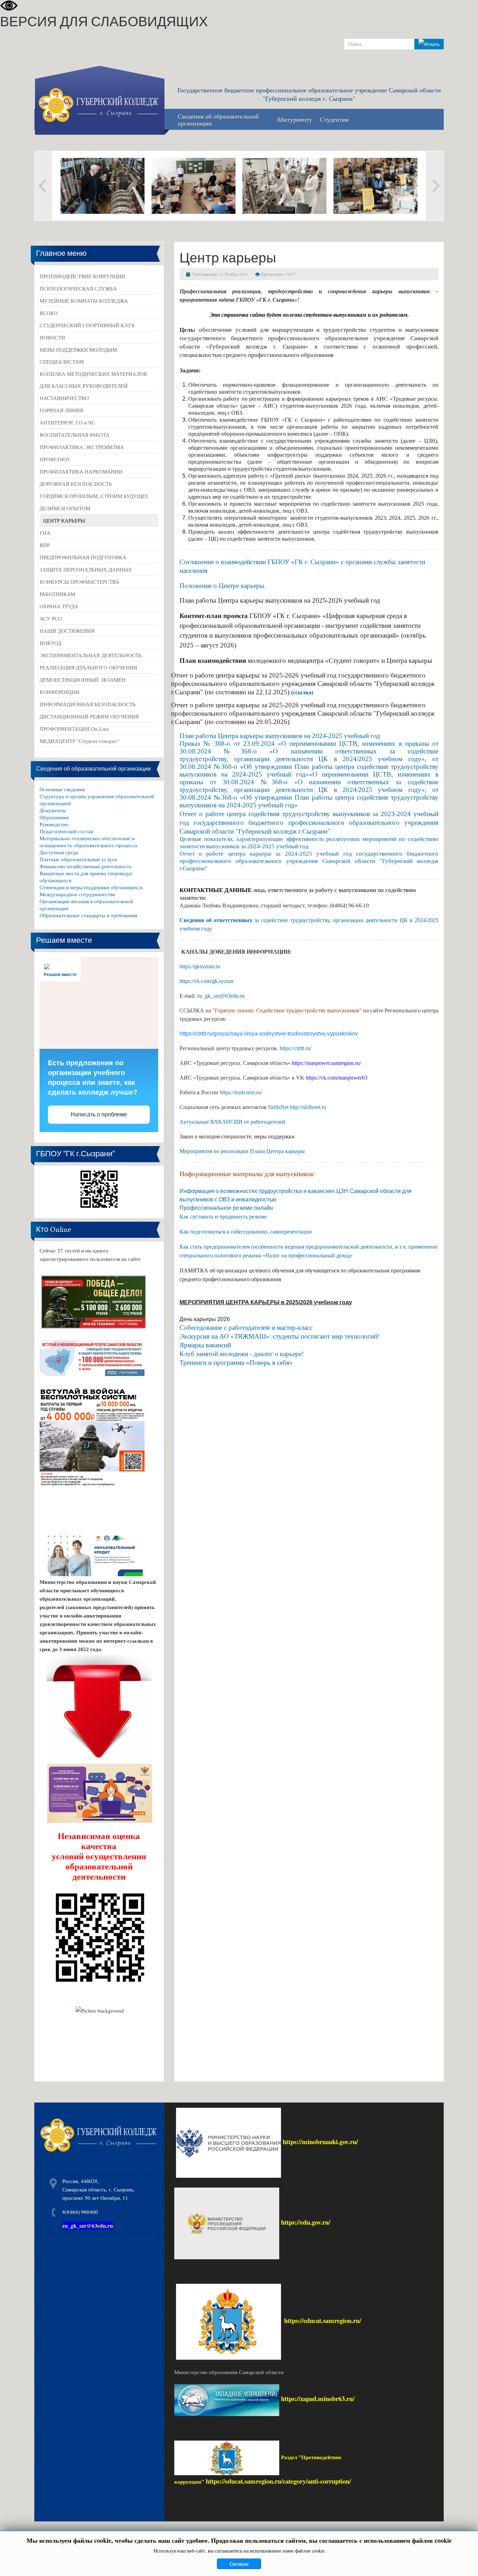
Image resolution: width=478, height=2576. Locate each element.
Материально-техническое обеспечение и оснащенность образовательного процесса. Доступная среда (89, 845)
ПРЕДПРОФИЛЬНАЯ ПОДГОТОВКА (83, 557)
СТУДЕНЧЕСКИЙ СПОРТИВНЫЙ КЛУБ (87, 325)
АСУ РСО (51, 618)
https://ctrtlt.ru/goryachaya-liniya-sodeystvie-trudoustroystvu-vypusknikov (269, 1034)
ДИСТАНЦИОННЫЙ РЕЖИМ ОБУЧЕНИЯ (89, 716)
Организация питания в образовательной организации (86, 905)
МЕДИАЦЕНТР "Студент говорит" (79, 741)
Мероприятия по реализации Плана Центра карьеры (242, 1151)
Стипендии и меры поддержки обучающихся (91, 887)
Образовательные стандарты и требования (88, 915)
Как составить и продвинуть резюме (223, 1217)
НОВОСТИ (52, 337)
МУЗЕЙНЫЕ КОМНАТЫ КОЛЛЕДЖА (84, 301)
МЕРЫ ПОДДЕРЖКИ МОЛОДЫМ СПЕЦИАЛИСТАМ (78, 356)
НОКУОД (50, 643)
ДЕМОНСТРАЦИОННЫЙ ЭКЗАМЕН (82, 680)
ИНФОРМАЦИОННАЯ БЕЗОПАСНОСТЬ (88, 704)
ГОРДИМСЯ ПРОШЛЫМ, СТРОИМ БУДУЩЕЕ (94, 496)
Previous (43, 186)
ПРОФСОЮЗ (55, 459)
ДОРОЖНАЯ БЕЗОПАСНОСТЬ (76, 484)
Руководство (54, 824)
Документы (53, 810)
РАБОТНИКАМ (57, 594)
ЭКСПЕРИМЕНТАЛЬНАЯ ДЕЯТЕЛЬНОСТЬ (91, 655)
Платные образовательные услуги (78, 859)
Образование (54, 817)
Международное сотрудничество (78, 894)
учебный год (361, 736)
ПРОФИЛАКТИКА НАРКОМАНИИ (81, 471)
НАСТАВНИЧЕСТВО (64, 398)
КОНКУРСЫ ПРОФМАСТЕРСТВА (79, 582)
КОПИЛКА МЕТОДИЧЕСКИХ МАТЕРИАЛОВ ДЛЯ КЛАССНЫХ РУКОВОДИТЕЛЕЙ (93, 380)
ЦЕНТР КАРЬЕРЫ (64, 520)
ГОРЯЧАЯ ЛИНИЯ (61, 410)
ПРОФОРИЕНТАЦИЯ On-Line (74, 729)
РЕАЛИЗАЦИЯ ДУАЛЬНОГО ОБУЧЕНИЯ (88, 667)
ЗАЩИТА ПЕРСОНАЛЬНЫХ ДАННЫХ (86, 569)
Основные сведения (62, 789)
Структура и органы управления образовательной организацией (97, 800)
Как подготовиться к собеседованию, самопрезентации (246, 1232)
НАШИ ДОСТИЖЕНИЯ (67, 631)
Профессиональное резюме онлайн (226, 1208)
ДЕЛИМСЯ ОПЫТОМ (65, 508)
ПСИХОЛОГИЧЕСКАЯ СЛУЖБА (78, 288)
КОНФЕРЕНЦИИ (59, 692)
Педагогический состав (66, 831)
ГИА (45, 533)
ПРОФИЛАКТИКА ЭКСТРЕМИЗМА (82, 447)
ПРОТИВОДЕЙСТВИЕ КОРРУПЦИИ (82, 276)
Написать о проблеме (99, 1114)
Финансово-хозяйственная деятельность (86, 866)
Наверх (465, 2561)
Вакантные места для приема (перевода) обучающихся (86, 877)
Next (435, 186)
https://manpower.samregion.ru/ (326, 1063)
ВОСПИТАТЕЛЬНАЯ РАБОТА (75, 435)
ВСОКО (49, 313)
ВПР (45, 545)
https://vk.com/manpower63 (337, 1078)
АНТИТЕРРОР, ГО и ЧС (67, 422)
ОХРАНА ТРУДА (59, 606)
